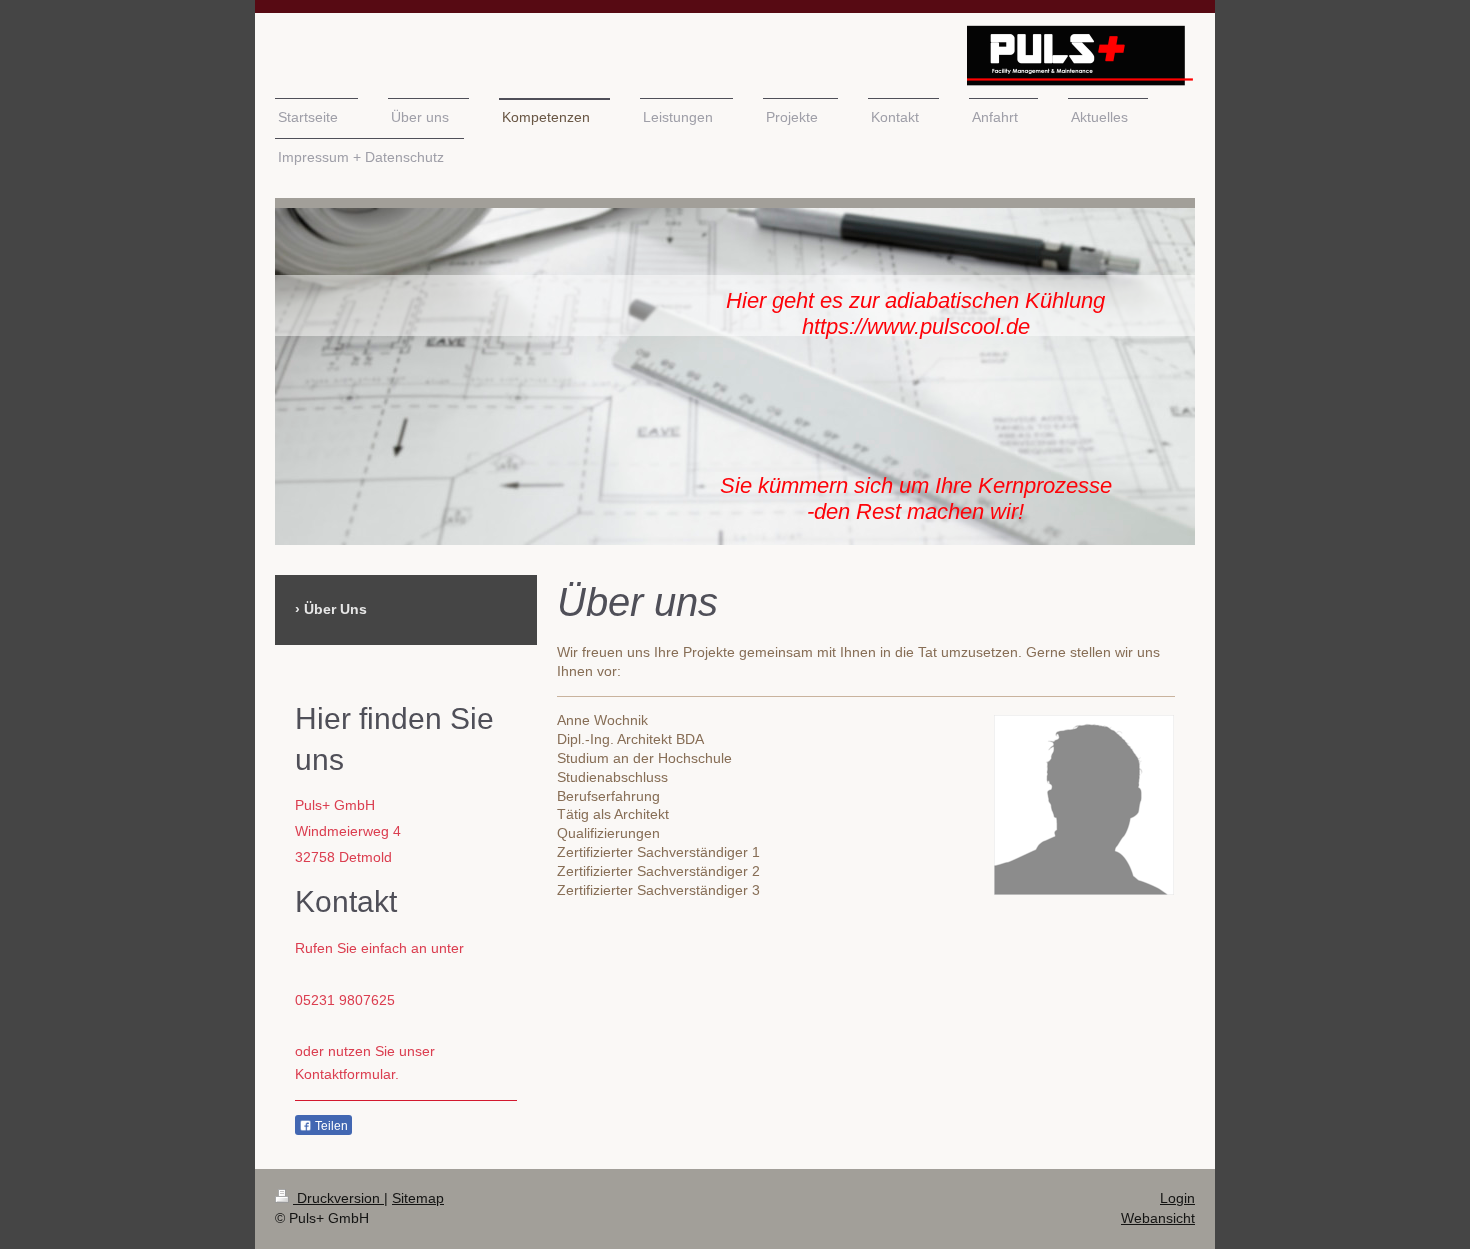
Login (1177, 1198)
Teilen (330, 1126)
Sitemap (418, 1198)
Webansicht (1158, 1218)
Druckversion (338, 1198)
